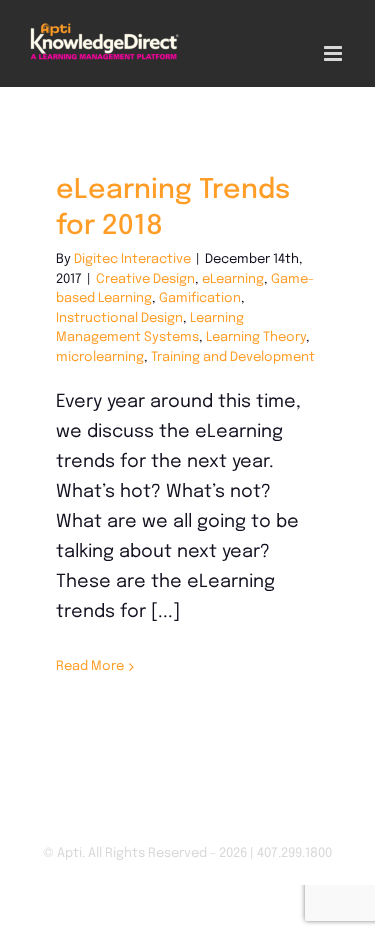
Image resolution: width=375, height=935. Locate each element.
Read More (90, 666)
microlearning (100, 357)
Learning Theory (256, 337)
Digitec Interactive (132, 259)
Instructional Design (119, 318)
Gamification (200, 298)
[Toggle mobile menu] (334, 53)
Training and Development (233, 357)
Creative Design (145, 279)
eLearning (233, 279)
